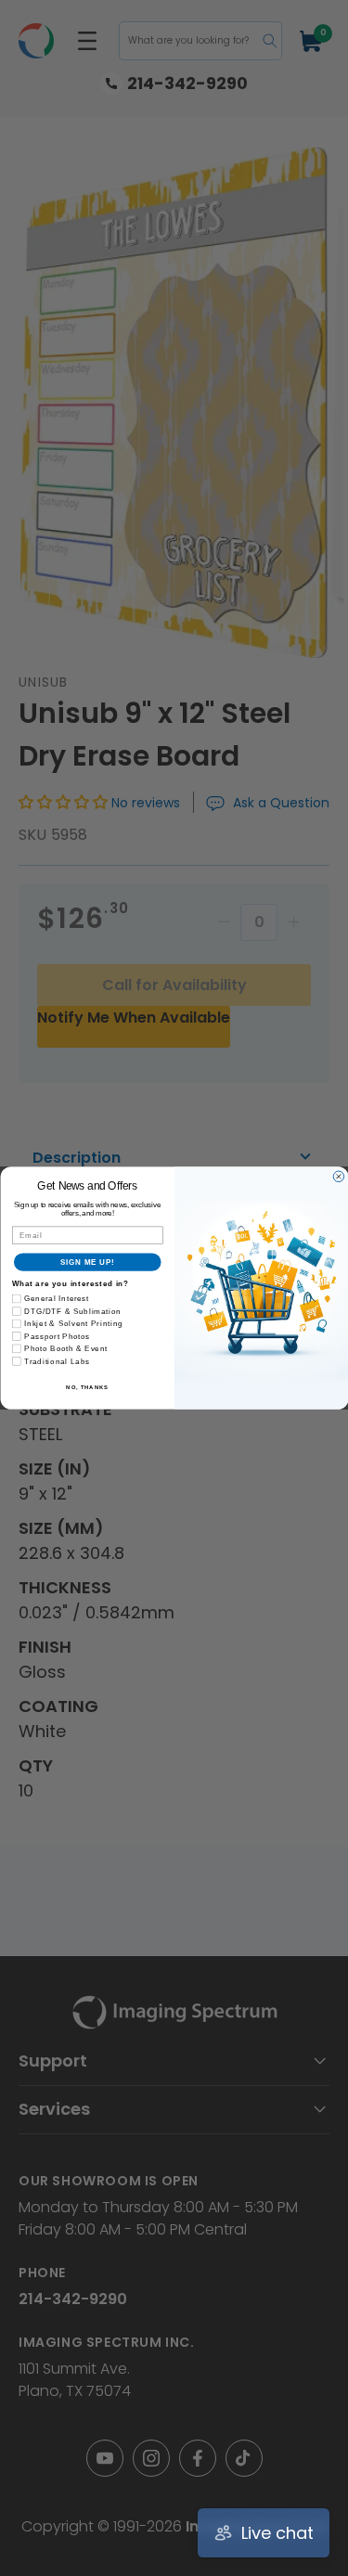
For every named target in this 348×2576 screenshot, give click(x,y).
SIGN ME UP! (87, 1262)
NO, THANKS (87, 1387)
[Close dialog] (339, 1177)
